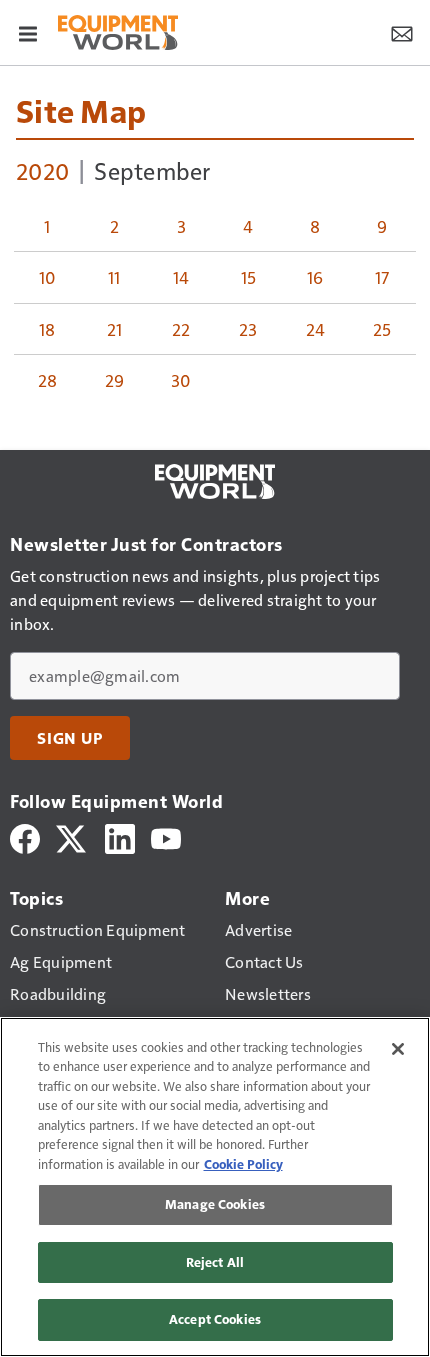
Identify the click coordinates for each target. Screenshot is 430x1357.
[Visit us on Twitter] (72, 836)
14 (181, 277)
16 (315, 277)
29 (115, 380)
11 (114, 277)
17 (382, 277)
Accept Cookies (215, 1319)
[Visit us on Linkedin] (120, 836)
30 (181, 380)
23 (248, 329)
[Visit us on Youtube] (166, 836)
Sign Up (70, 738)
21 (115, 329)
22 (181, 329)
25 (382, 329)
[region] (215, 1187)
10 (48, 277)
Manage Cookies (215, 1204)
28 (48, 380)
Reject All (215, 1262)
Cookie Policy (243, 1164)
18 (47, 329)
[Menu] (28, 32)
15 (249, 277)
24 (316, 329)
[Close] (398, 1049)
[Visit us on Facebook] (25, 836)
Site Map (81, 110)
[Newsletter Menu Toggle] (402, 32)
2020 (42, 170)
